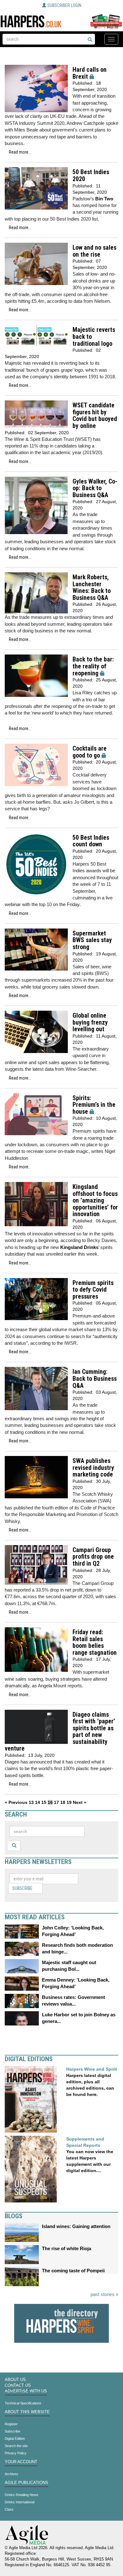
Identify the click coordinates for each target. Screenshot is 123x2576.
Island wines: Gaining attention (76, 2226)
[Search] (90, 40)
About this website (27, 2412)
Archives (12, 2474)
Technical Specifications (23, 2403)
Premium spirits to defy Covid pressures (93, 1290)
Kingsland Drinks (79, 1247)
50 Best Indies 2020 (91, 176)
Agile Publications (26, 2483)
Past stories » (104, 2294)
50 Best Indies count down (91, 841)
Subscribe (22, 1888)
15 (44, 1802)
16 (50, 1802)
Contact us (18, 2385)
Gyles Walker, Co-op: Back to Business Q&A (95, 488)
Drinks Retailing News (22, 2495)
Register (11, 2424)
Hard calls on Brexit (90, 73)
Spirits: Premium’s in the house (94, 1105)
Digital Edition (15, 2439)
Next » (80, 1802)
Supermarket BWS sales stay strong (92, 940)
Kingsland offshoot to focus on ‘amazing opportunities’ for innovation (95, 1200)
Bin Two (104, 199)
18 (63, 1802)
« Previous (16, 1802)
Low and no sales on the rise (94, 251)
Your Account (21, 2462)
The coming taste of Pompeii (73, 2271)
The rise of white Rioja (67, 2248)
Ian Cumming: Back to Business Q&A (95, 1379)
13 (31, 1802)
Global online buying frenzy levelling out (90, 1022)
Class (9, 2509)
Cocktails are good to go (90, 752)
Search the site (16, 2446)
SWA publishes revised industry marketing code (93, 1468)
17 (56, 1802)
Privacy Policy (16, 2453)
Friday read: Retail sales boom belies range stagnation (95, 1642)
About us (15, 2380)
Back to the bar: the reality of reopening (93, 666)
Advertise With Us (26, 2391)
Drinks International (20, 2502)
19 (69, 1802)
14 (38, 1802)
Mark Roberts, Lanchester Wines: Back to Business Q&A (92, 588)
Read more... (20, 152)
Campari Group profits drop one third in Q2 (93, 1557)
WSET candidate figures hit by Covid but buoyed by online (95, 416)
